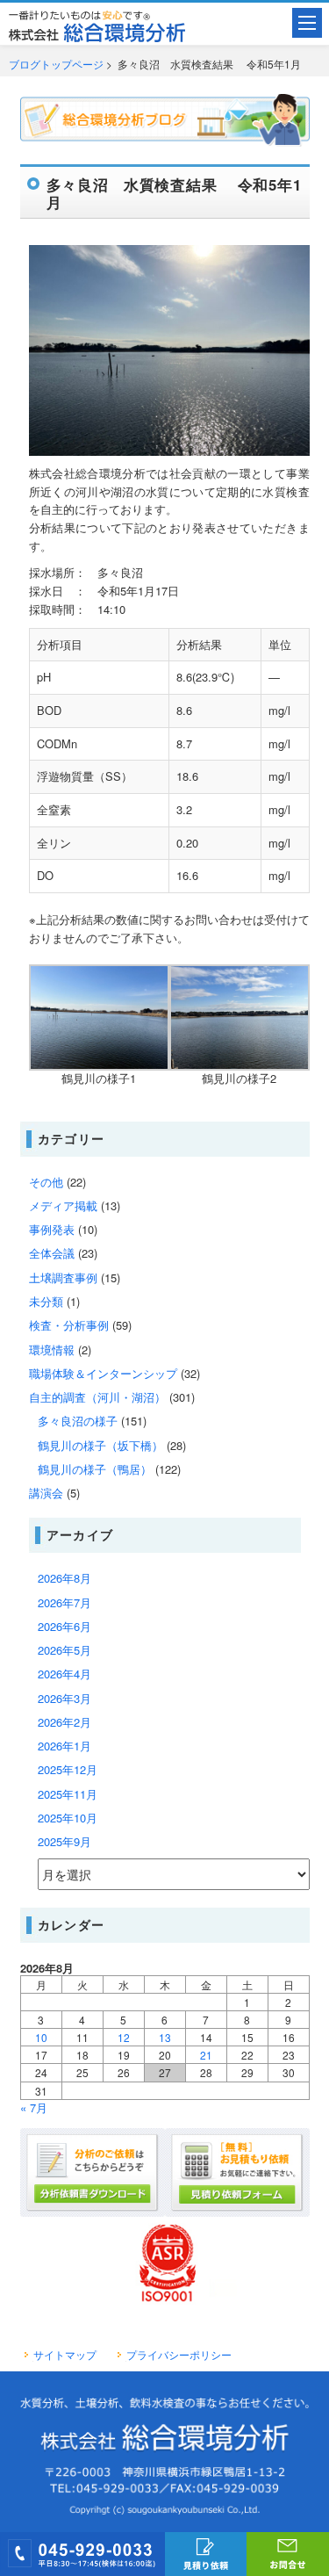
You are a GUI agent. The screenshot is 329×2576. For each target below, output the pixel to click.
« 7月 (34, 2107)
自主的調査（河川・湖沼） (97, 1397)
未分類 (46, 1301)
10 (41, 2037)
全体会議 (52, 1253)
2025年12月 (68, 1769)
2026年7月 (64, 1602)
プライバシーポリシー (179, 2355)
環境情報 (52, 1349)
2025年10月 (68, 1818)
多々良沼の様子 (78, 1421)
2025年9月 (64, 1841)
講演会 (46, 1493)
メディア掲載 (63, 1205)
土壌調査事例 (63, 1277)
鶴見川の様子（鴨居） (95, 1469)
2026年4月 (64, 1674)
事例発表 (52, 1229)
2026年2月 (64, 1722)
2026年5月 (64, 1650)
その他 (46, 1182)
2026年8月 (64, 1578)
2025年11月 (68, 1794)
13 (165, 2037)
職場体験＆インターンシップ (103, 1373)
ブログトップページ (56, 64)
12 (124, 2037)
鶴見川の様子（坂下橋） (100, 1445)
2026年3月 (64, 1698)
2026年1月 (64, 1746)
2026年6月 (64, 1626)
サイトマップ (65, 2355)
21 (206, 2055)
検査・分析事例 (69, 1325)
